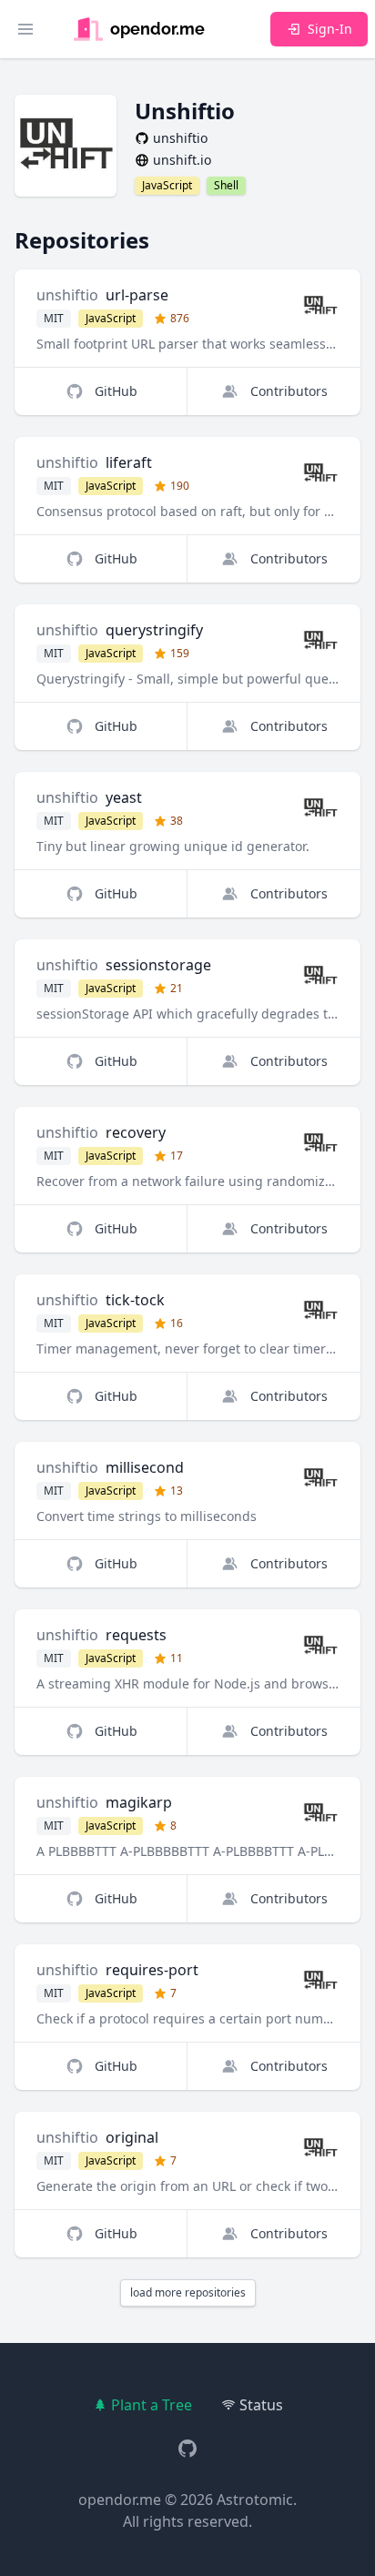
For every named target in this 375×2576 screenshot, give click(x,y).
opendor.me (120, 2500)
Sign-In (330, 29)
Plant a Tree (152, 2405)
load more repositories (188, 2292)
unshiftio (67, 295)
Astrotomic (255, 2500)
